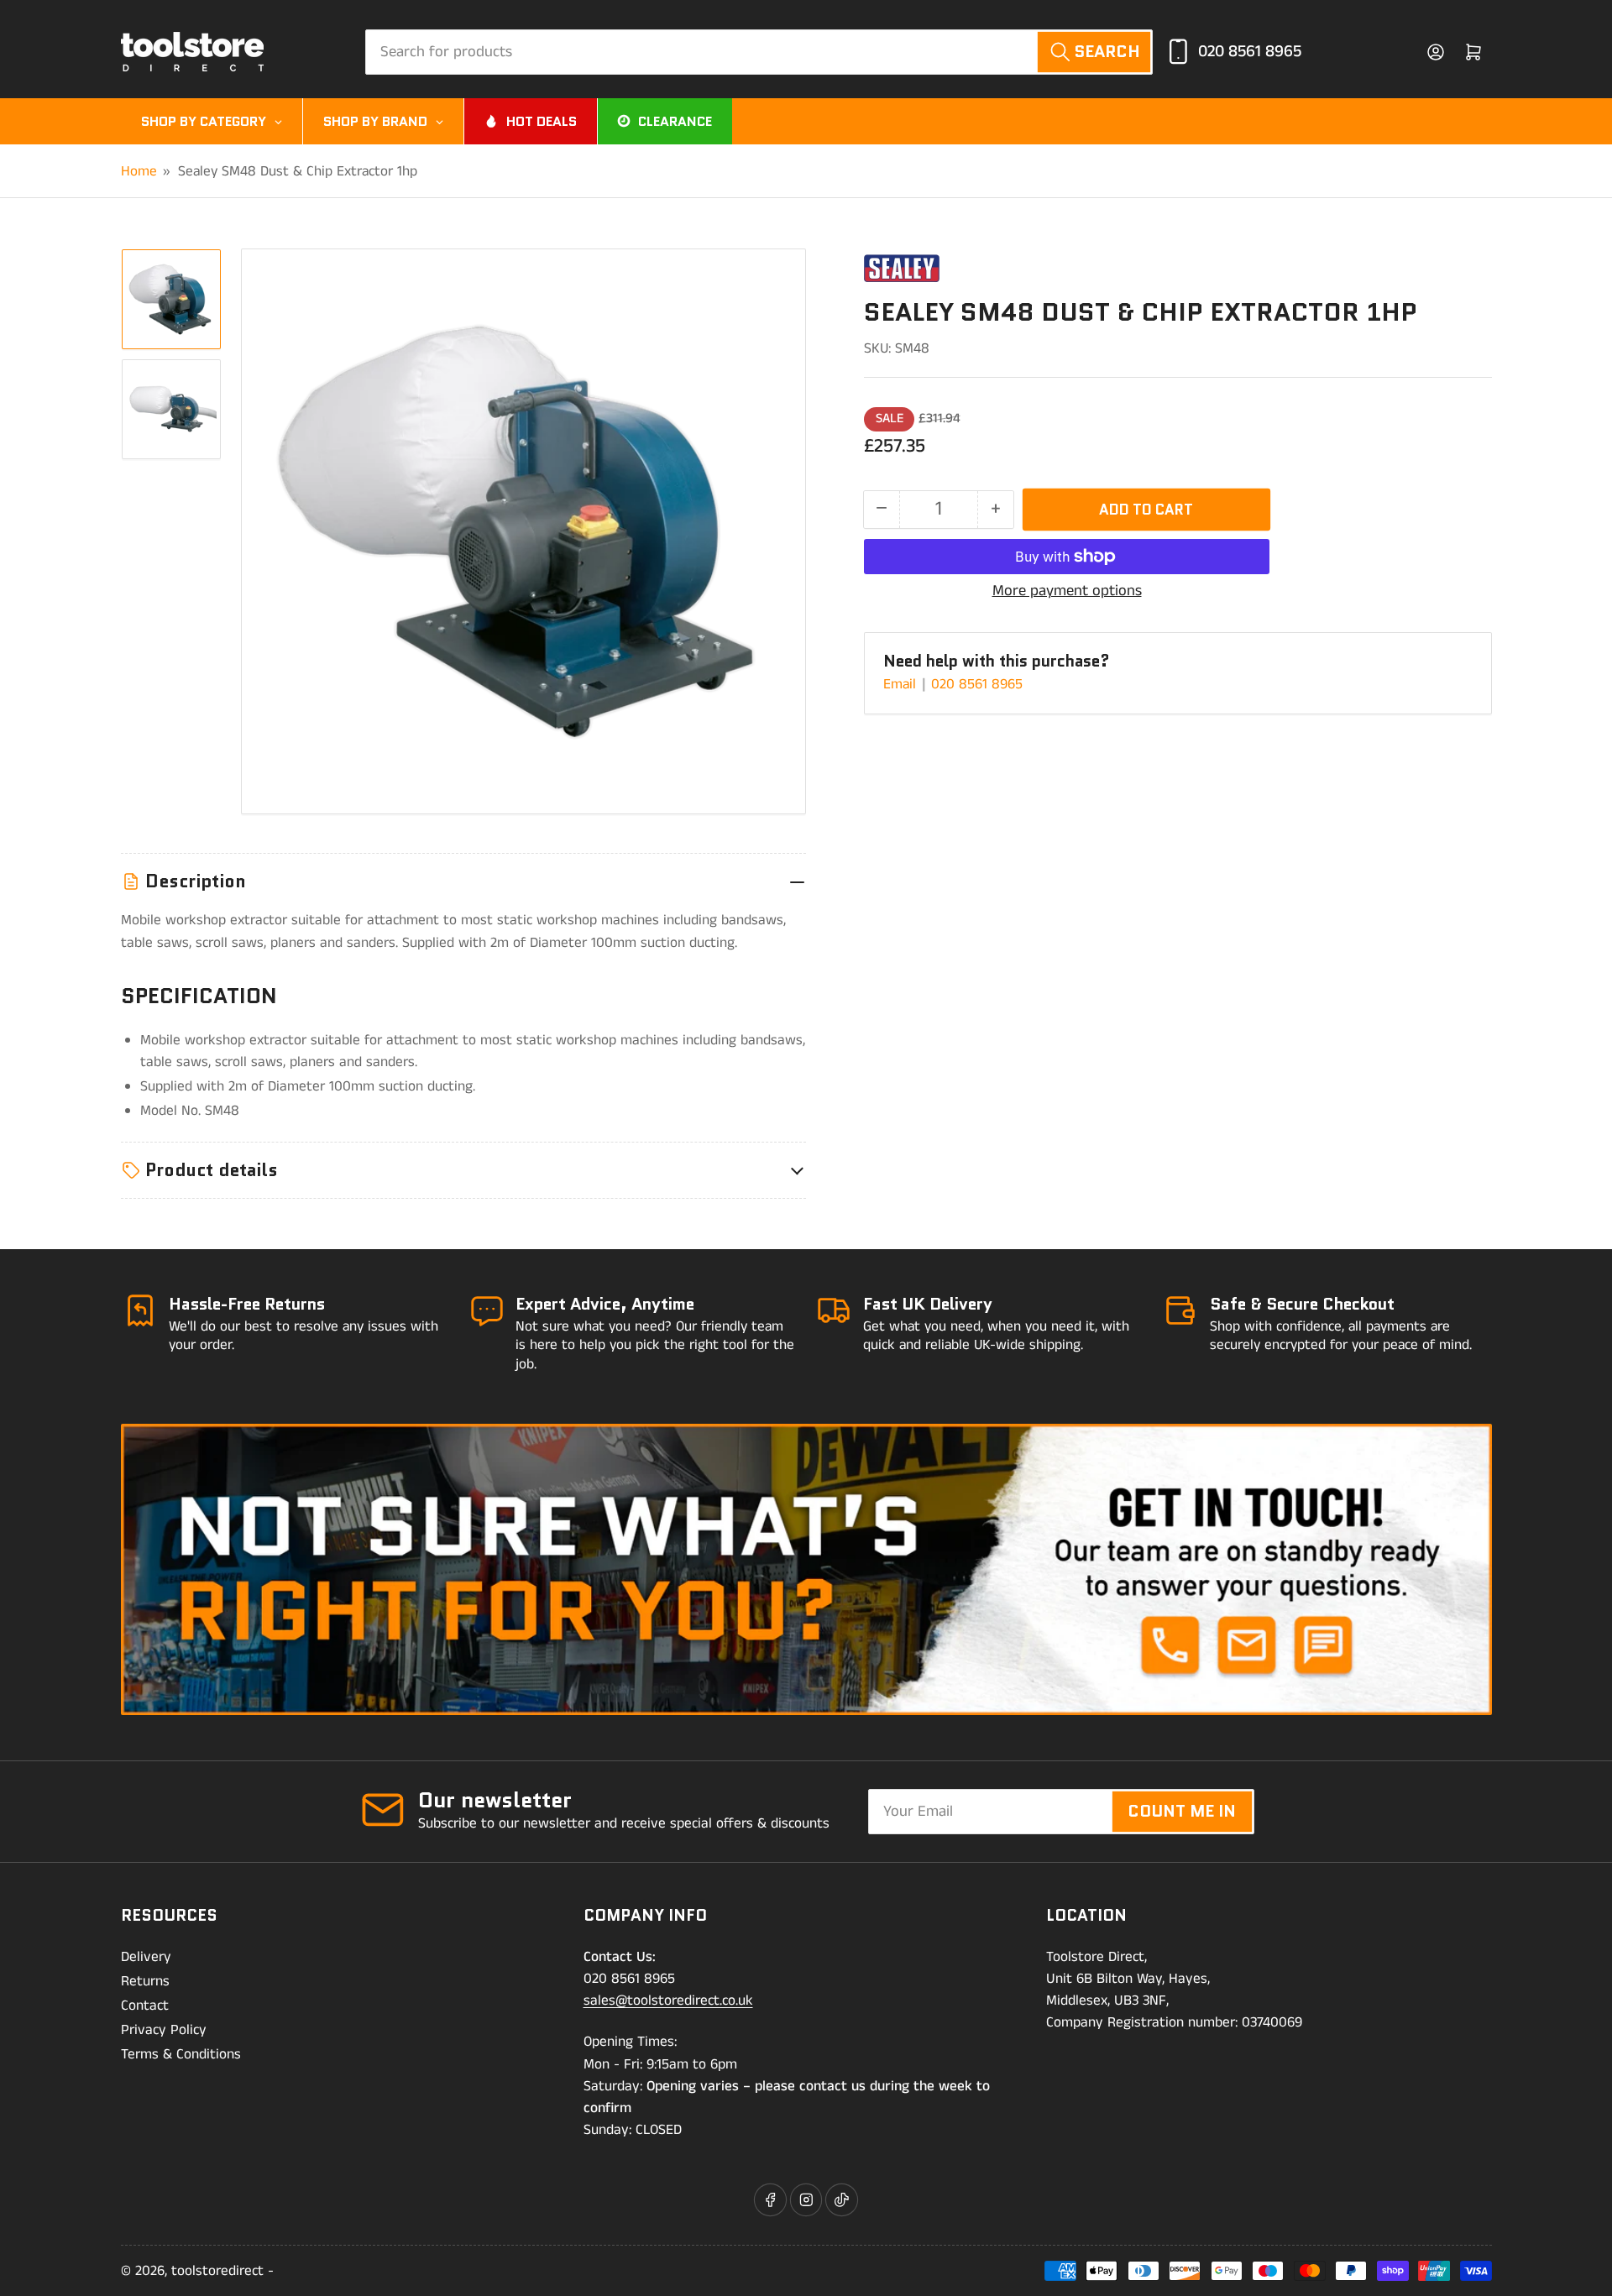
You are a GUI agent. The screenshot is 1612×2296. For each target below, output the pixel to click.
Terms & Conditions (181, 2054)
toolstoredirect (217, 2271)
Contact (145, 2006)
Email (902, 684)
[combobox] (759, 52)
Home (139, 171)
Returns (145, 1981)
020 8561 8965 (1250, 52)
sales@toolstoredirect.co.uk (668, 2001)
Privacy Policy (164, 2030)
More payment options (1067, 591)
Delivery (146, 1957)
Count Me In (1182, 1811)
